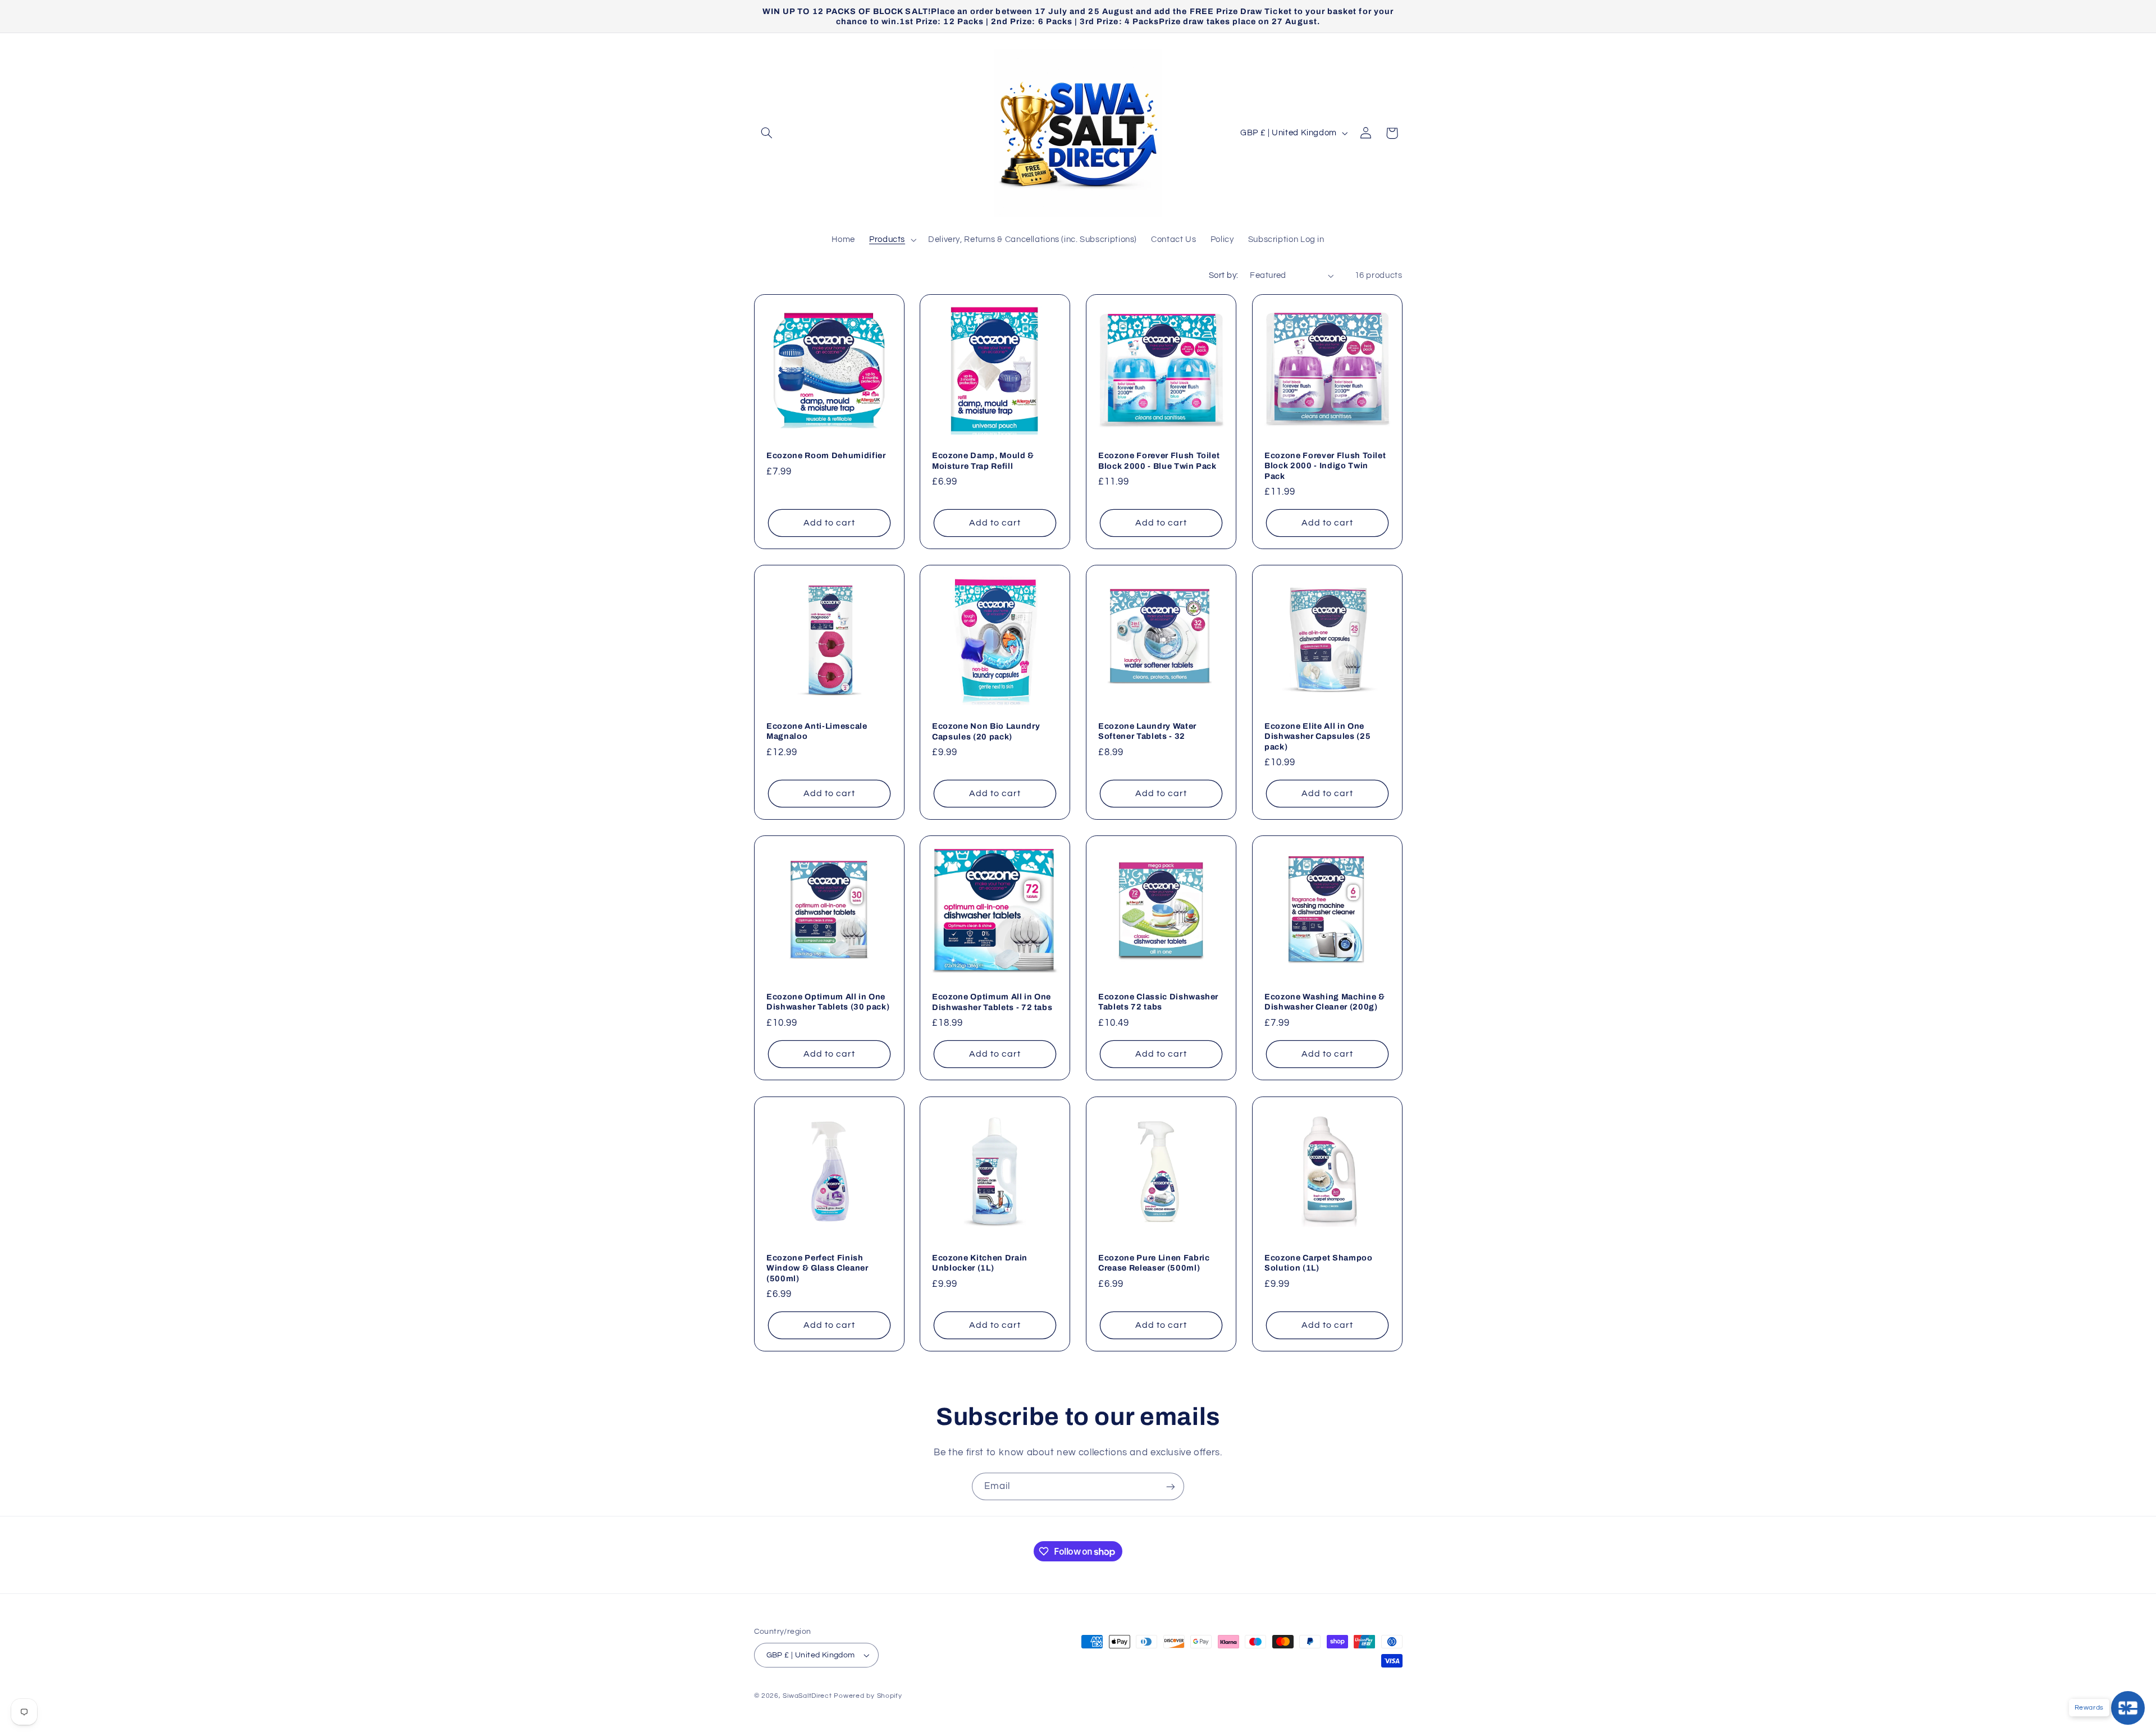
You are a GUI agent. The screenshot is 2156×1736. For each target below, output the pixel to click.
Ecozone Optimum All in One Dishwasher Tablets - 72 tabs (992, 1002)
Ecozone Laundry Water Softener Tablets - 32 (1147, 731)
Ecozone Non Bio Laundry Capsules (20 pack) (986, 731)
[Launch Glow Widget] (2128, 1708)
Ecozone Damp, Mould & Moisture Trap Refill (983, 460)
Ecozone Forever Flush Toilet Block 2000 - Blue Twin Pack (1159, 460)
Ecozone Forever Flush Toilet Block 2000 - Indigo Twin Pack (1325, 466)
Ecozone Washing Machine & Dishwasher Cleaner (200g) (1325, 1002)
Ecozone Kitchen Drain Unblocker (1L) (980, 1263)
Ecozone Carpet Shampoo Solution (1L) (1319, 1263)
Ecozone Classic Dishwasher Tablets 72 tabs (1158, 1002)
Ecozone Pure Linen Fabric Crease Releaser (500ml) (1154, 1263)
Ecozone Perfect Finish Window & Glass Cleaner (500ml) (817, 1268)
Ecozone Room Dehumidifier (826, 455)
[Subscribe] (1171, 1486)
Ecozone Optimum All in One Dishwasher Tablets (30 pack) (828, 1002)
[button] (767, 133)
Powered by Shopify (868, 1696)
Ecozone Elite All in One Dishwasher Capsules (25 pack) (1317, 736)
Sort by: (1223, 275)
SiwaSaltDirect (807, 1696)
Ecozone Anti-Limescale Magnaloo (817, 731)
